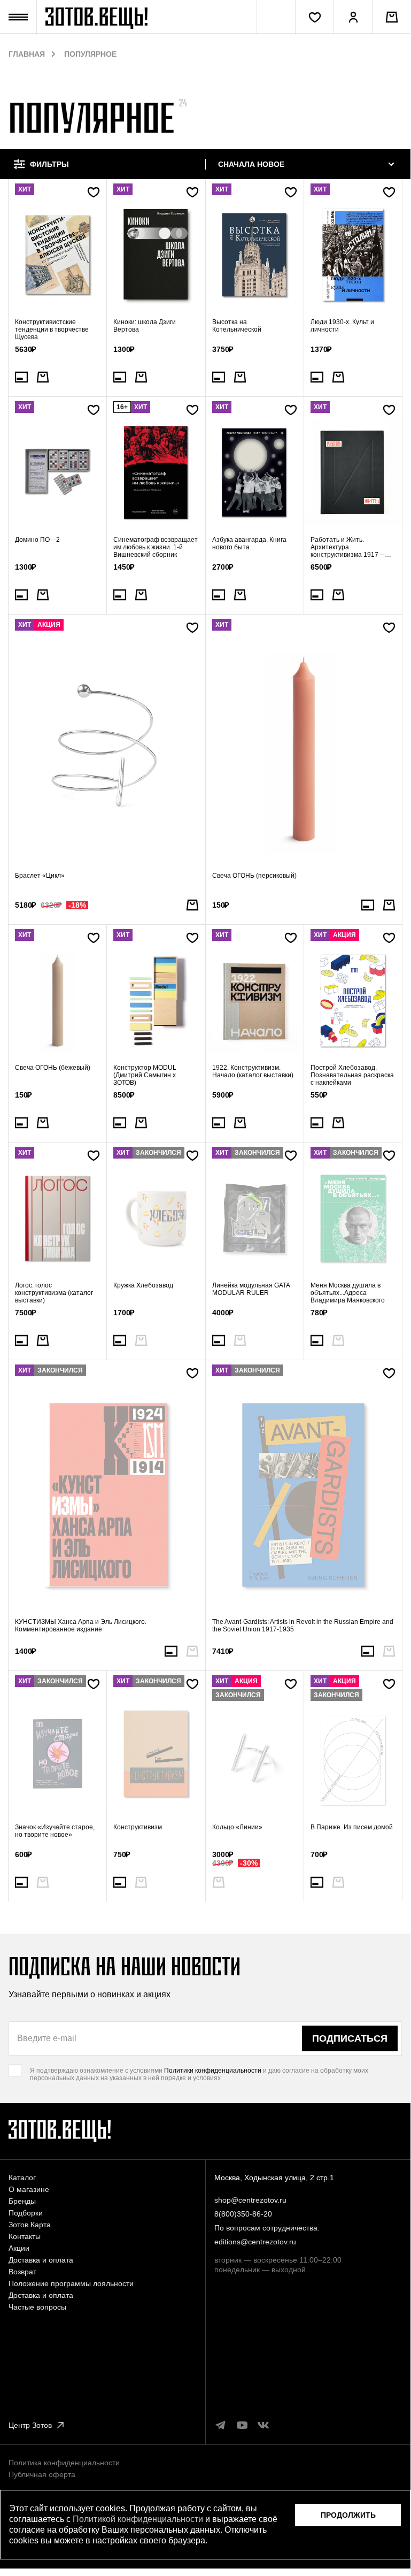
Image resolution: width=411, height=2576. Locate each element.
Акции (19, 2248)
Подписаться (350, 2038)
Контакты (25, 2236)
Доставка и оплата (41, 2260)
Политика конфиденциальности (64, 2463)
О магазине (29, 2189)
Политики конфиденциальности (213, 2071)
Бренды (22, 2201)
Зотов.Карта (30, 2225)
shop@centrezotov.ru (250, 2200)
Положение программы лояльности (71, 2283)
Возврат (22, 2272)
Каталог (22, 2178)
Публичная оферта (42, 2474)
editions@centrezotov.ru (255, 2242)
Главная (27, 54)
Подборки (26, 2213)
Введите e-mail (47, 2038)
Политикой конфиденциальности (138, 2519)
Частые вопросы (37, 2307)
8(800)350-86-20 (243, 2214)
